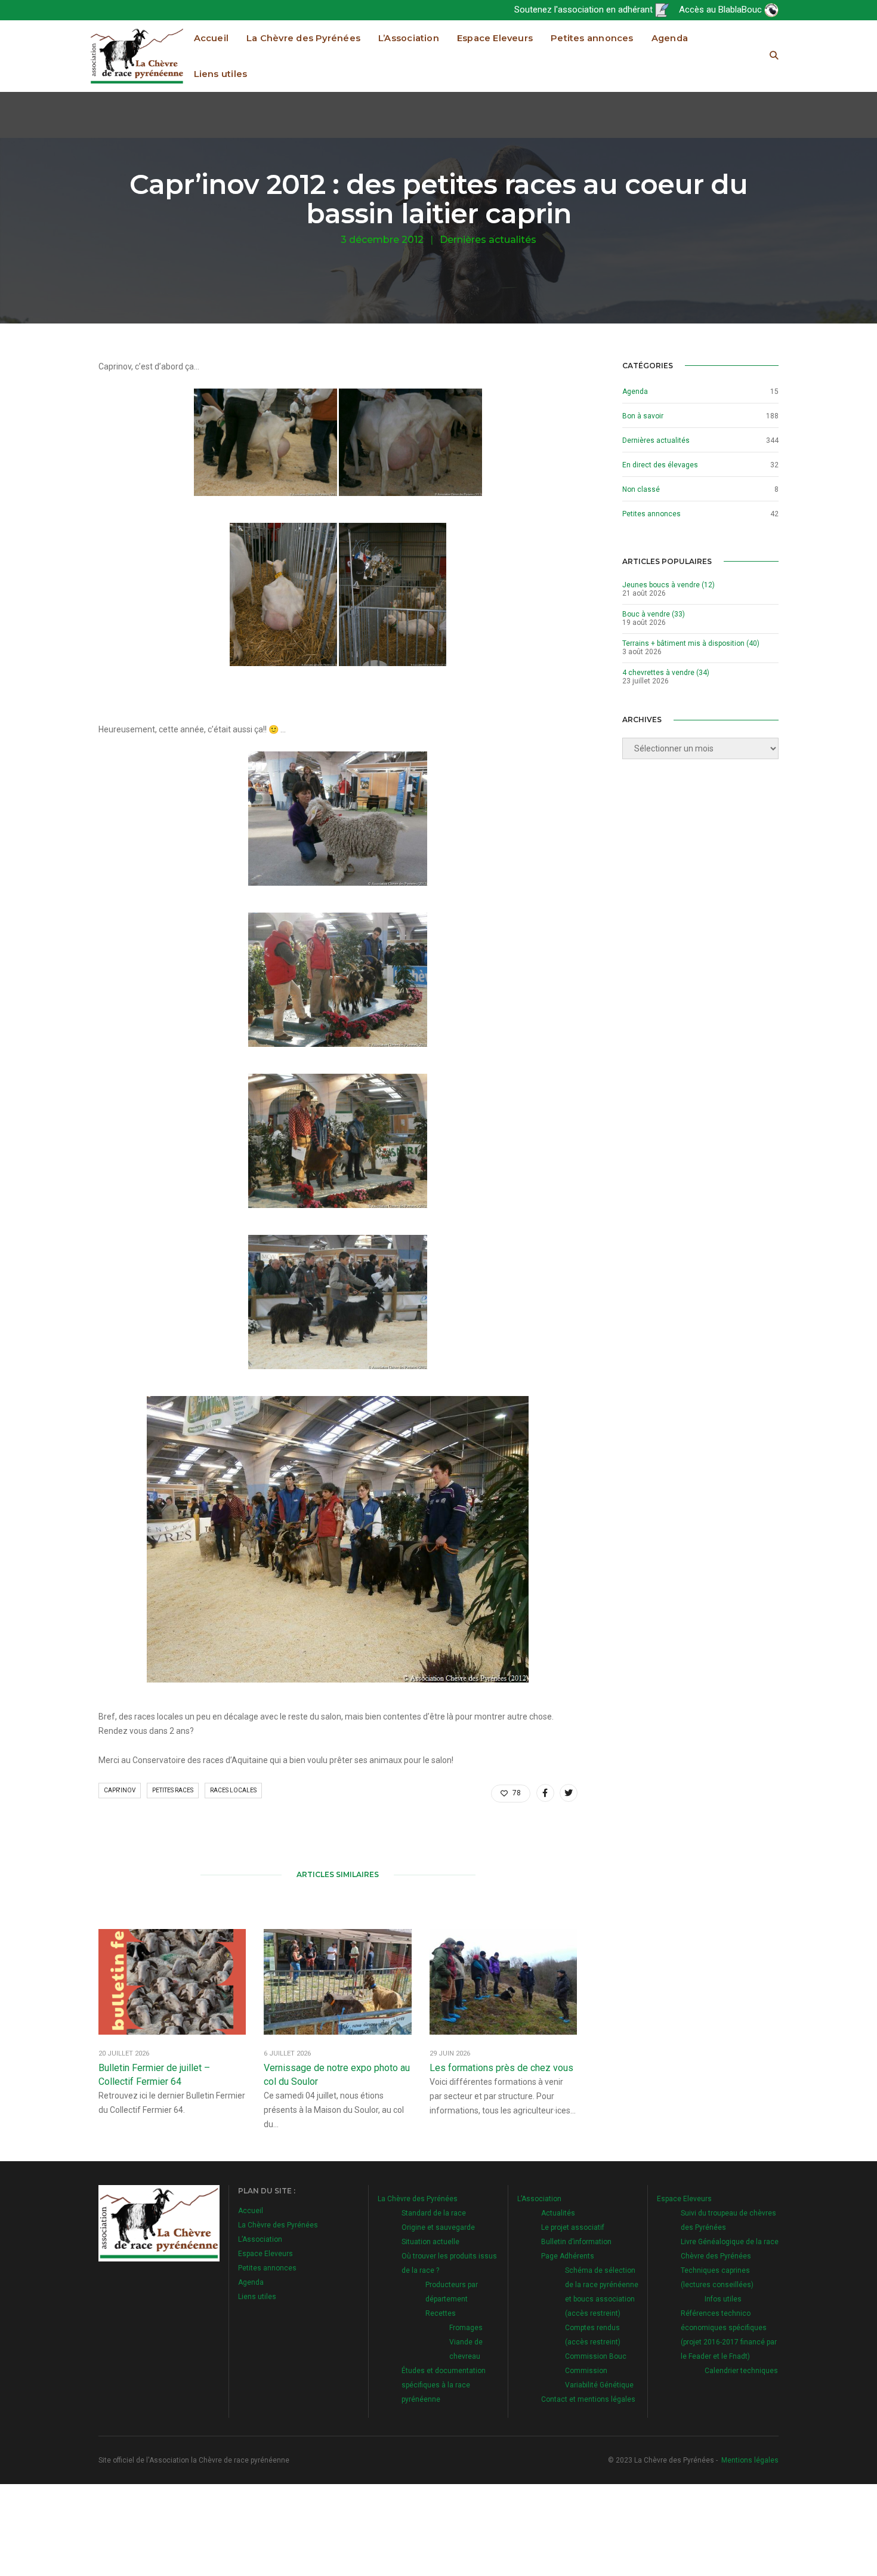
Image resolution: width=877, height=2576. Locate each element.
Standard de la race (434, 2213)
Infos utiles (723, 2299)
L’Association (409, 38)
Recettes (441, 2313)
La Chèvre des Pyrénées (303, 38)
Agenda (670, 38)
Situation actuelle (430, 2242)
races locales (233, 1790)
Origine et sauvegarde (438, 2227)
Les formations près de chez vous (501, 2068)
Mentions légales (750, 2460)
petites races (173, 1790)
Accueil (211, 38)
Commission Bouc (596, 2356)
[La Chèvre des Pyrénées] (137, 56)
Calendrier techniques (741, 2371)
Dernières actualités (488, 240)
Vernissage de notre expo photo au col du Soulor (337, 2075)
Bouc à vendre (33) (654, 614)
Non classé (641, 489)
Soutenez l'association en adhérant (585, 10)
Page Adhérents (568, 2256)
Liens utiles (221, 74)
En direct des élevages (660, 465)
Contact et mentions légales (588, 2399)
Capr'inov (120, 1790)
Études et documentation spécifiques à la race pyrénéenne (444, 2385)
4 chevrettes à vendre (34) (666, 673)
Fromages (466, 2328)
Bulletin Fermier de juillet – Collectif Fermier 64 (154, 2075)
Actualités (558, 2213)
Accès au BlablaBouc (722, 10)
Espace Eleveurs (495, 38)
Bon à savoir (643, 416)
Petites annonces (592, 38)
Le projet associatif (573, 2227)
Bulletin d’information (576, 2242)
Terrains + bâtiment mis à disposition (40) (691, 643)
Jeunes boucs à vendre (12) (668, 585)
